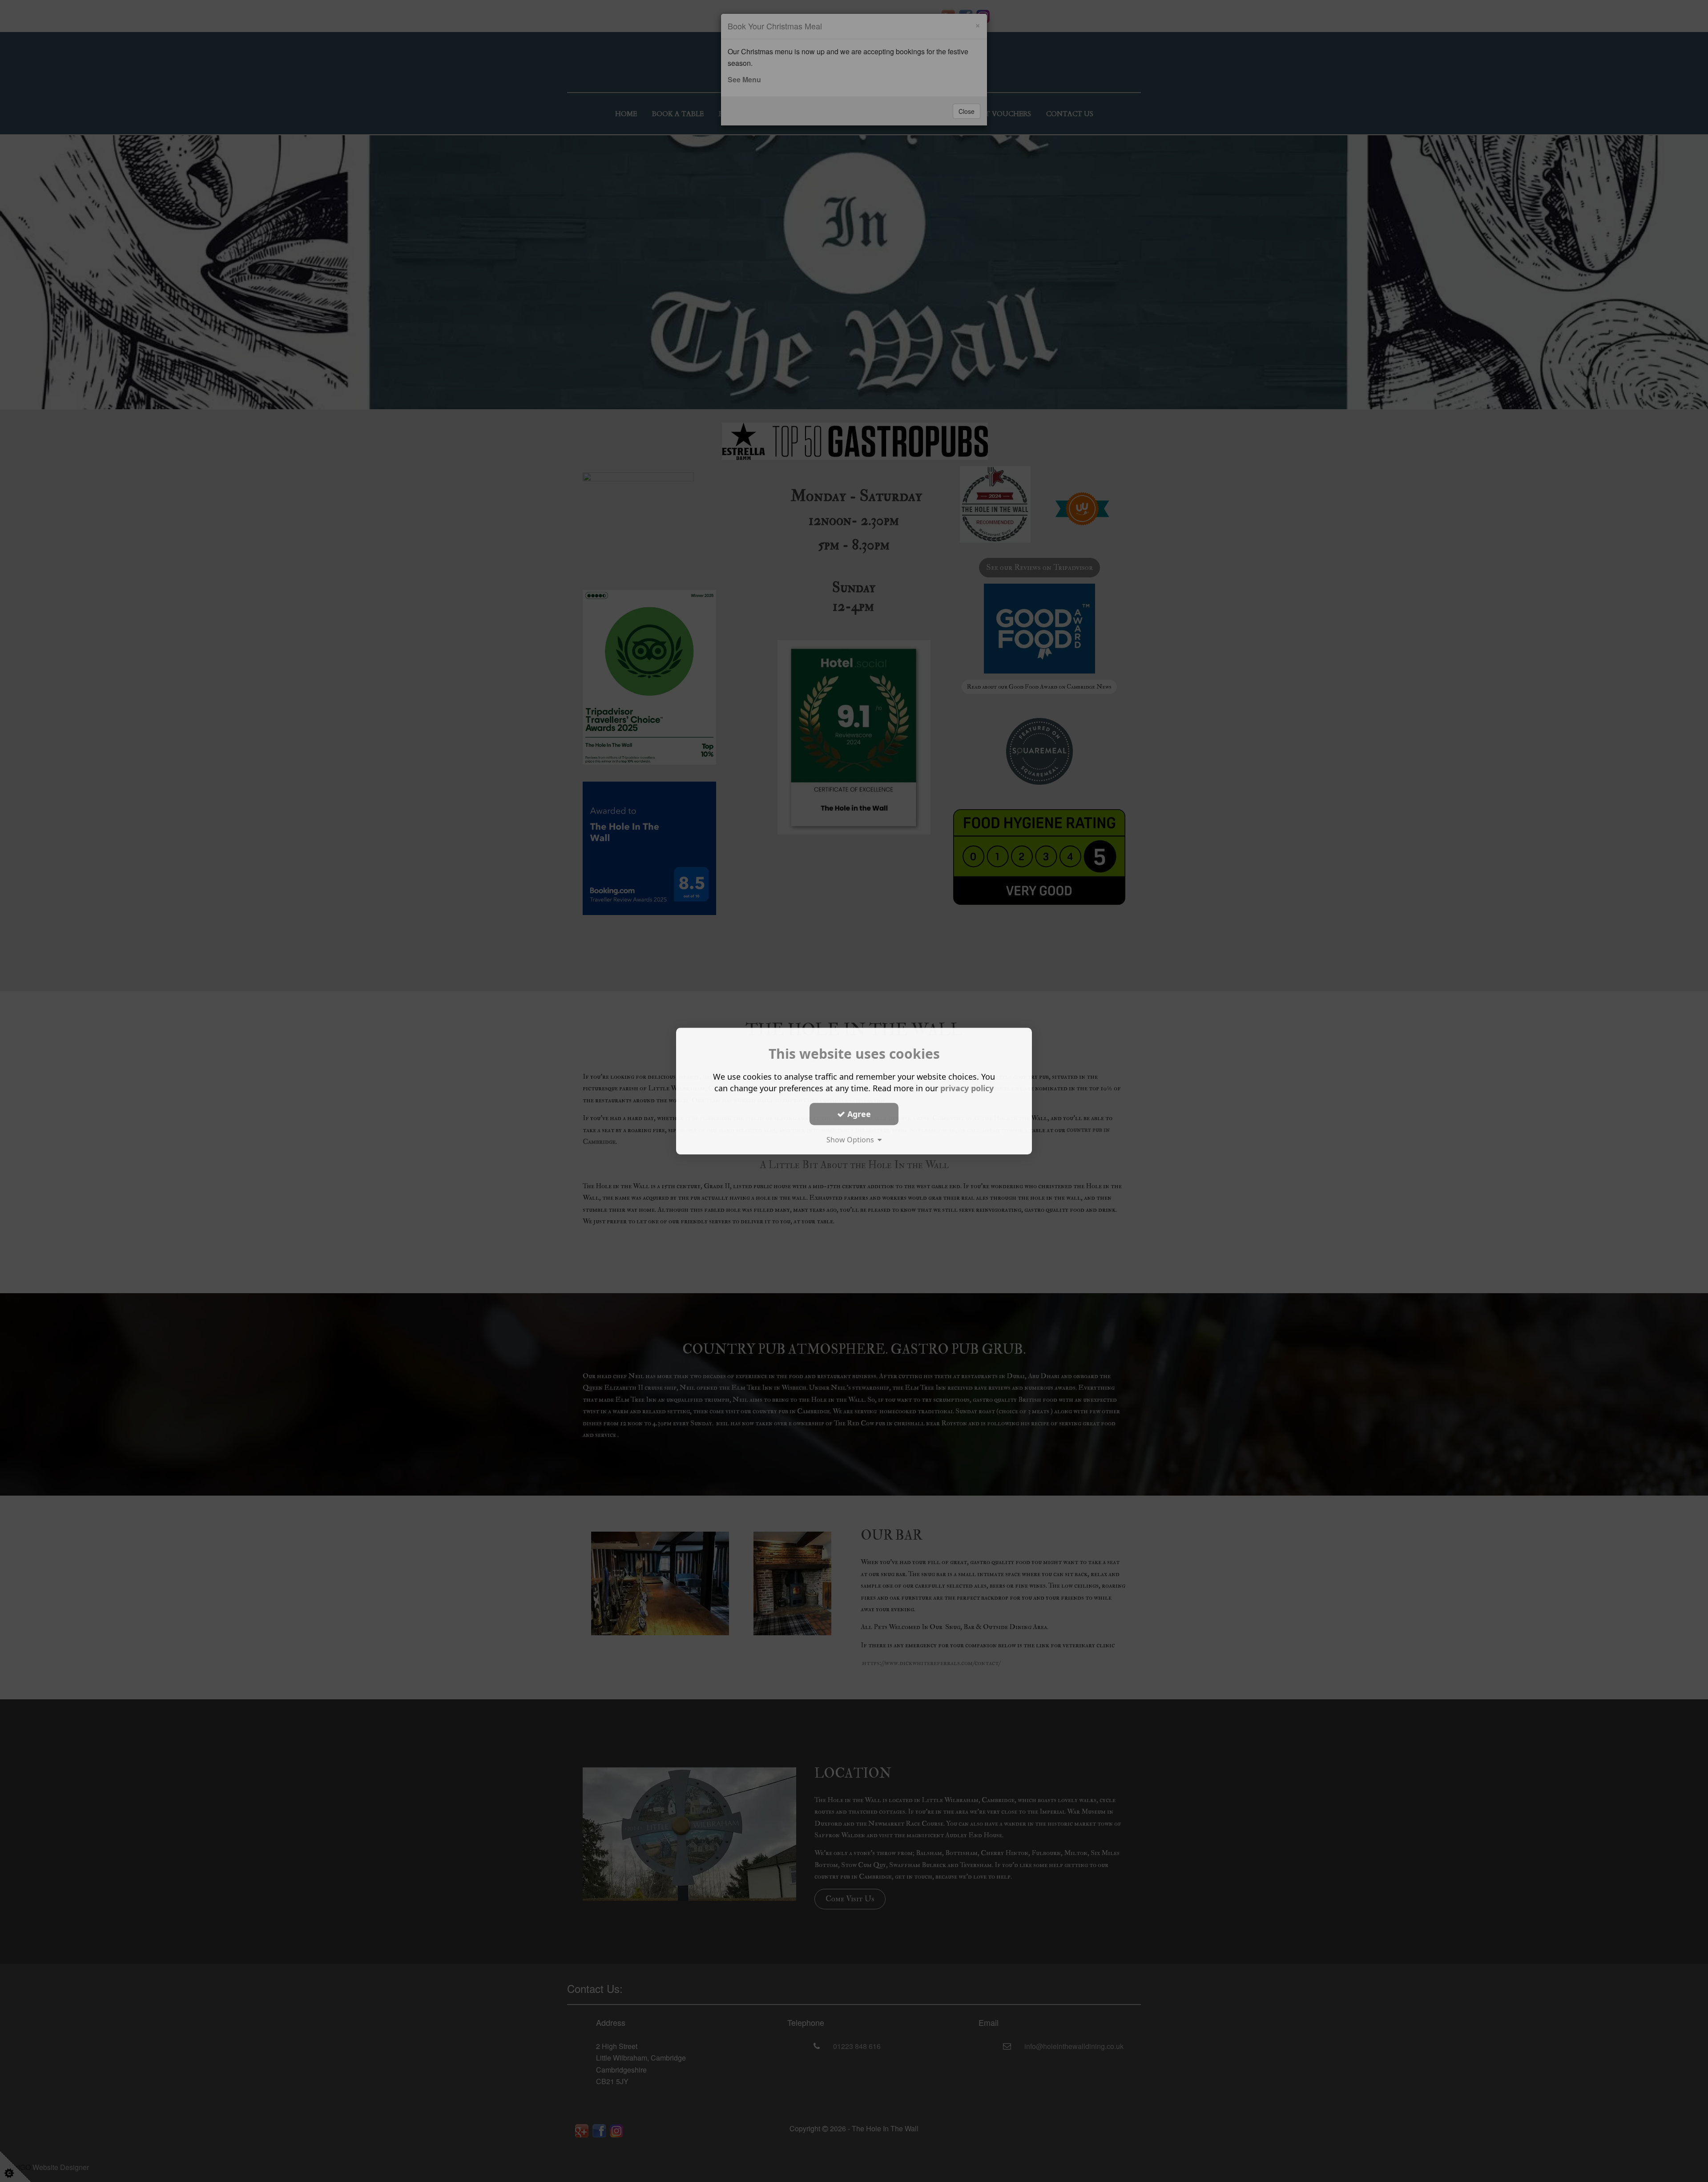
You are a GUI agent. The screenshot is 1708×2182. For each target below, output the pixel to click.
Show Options (852, 1140)
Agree (858, 1113)
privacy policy (967, 1088)
